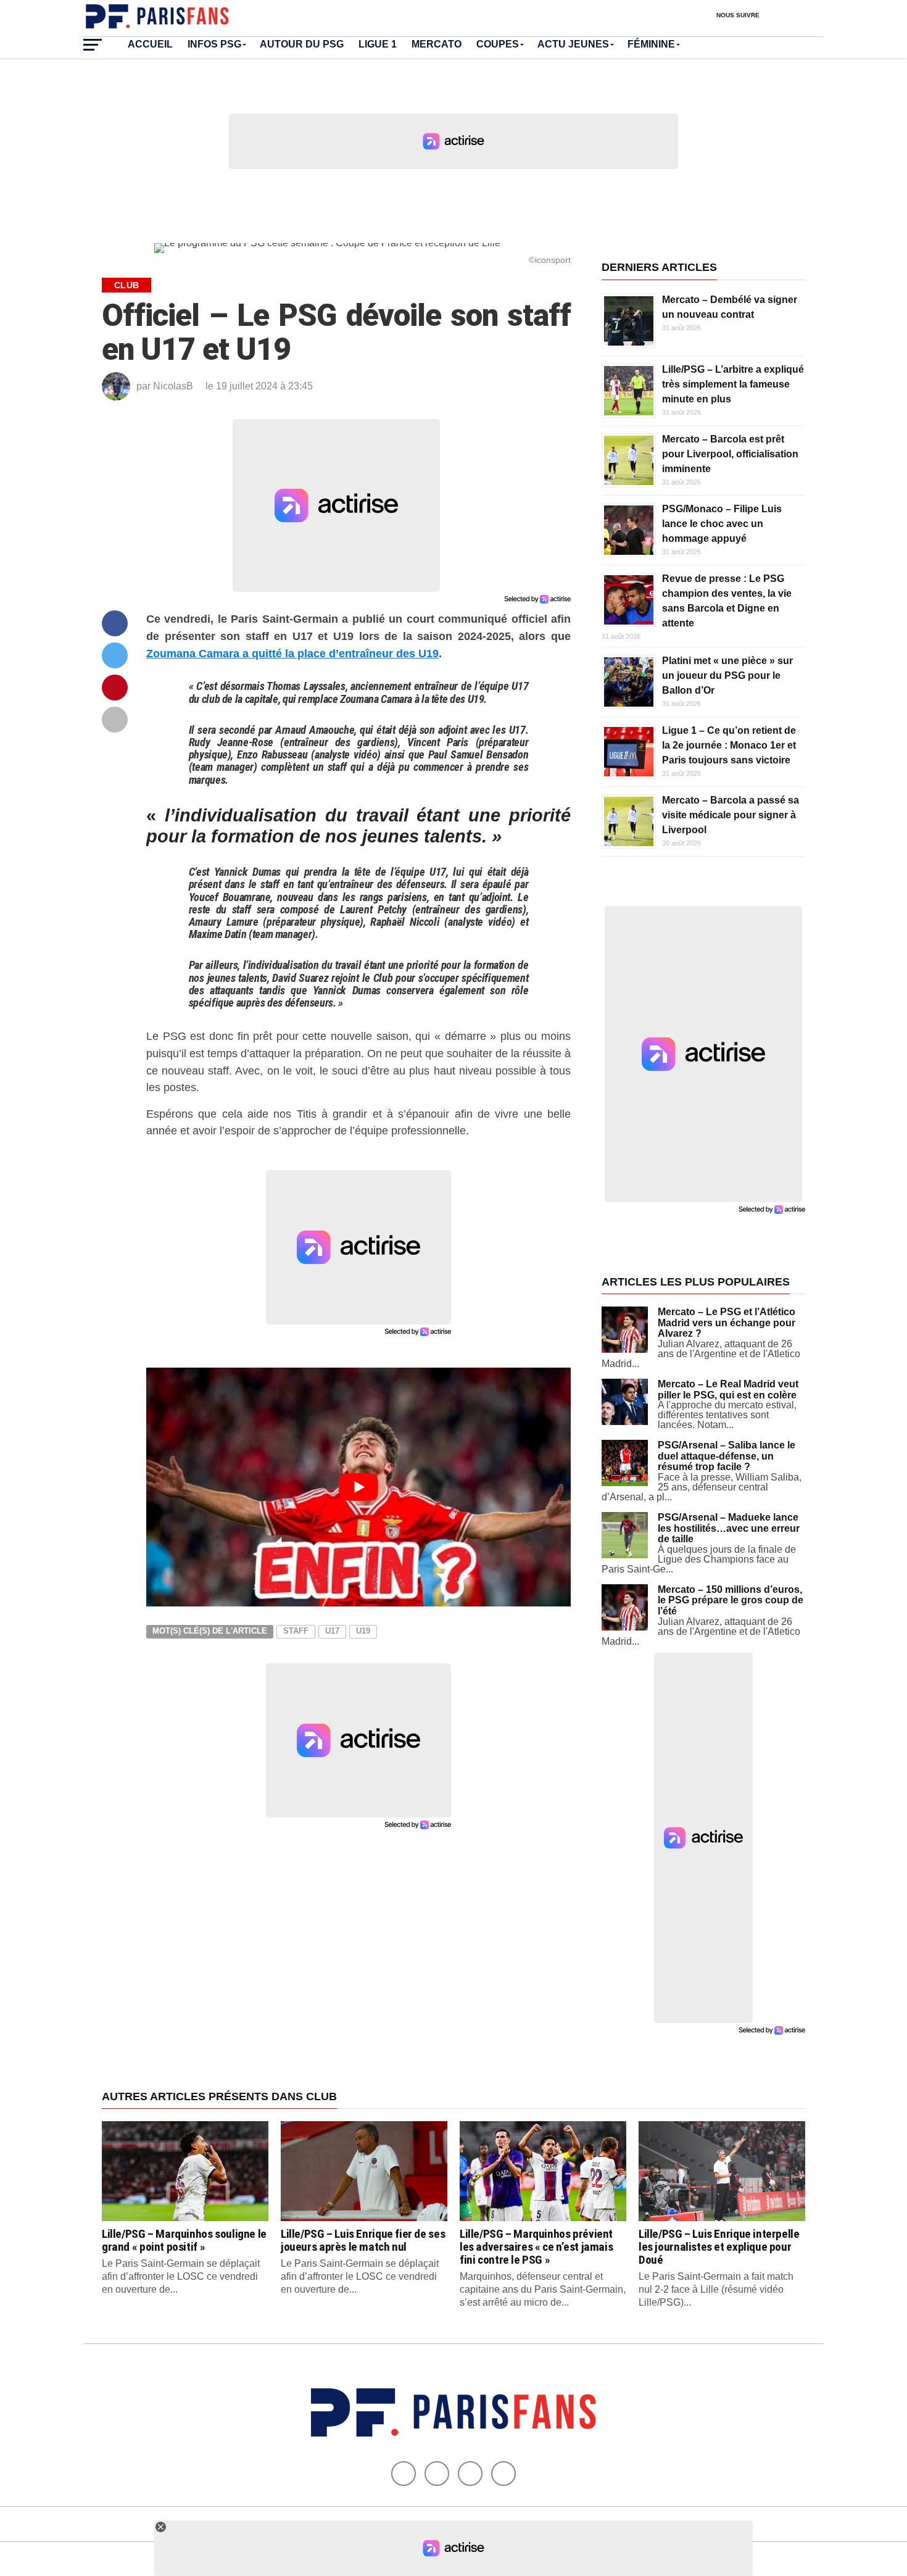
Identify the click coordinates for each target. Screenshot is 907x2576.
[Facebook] (404, 2474)
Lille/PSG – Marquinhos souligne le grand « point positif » (184, 2240)
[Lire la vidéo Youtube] (358, 1487)
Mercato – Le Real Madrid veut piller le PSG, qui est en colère (728, 1390)
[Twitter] (437, 2474)
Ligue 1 (378, 44)
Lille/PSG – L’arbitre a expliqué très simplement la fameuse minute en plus (733, 384)
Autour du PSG (302, 44)
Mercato (437, 44)
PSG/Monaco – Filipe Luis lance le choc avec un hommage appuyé (722, 524)
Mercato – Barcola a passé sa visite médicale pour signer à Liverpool (731, 815)
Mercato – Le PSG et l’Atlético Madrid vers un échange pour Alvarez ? (727, 1323)
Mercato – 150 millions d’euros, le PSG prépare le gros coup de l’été (731, 1600)
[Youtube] (470, 2474)
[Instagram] (503, 2474)
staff (296, 1631)
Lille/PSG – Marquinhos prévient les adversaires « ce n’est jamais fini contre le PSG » (536, 2247)
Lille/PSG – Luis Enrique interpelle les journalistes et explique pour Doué (719, 2247)
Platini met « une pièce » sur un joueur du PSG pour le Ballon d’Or (727, 675)
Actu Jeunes (573, 44)
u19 (363, 1631)
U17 (332, 1631)
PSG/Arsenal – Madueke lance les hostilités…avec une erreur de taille (729, 1528)
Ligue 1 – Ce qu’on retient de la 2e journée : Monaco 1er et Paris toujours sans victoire (729, 745)
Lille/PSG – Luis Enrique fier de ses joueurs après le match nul (363, 2240)
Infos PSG (214, 44)
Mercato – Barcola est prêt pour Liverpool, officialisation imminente (730, 454)
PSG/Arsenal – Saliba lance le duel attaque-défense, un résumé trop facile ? (727, 1456)
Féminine (651, 44)
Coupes (498, 44)
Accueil (150, 44)
